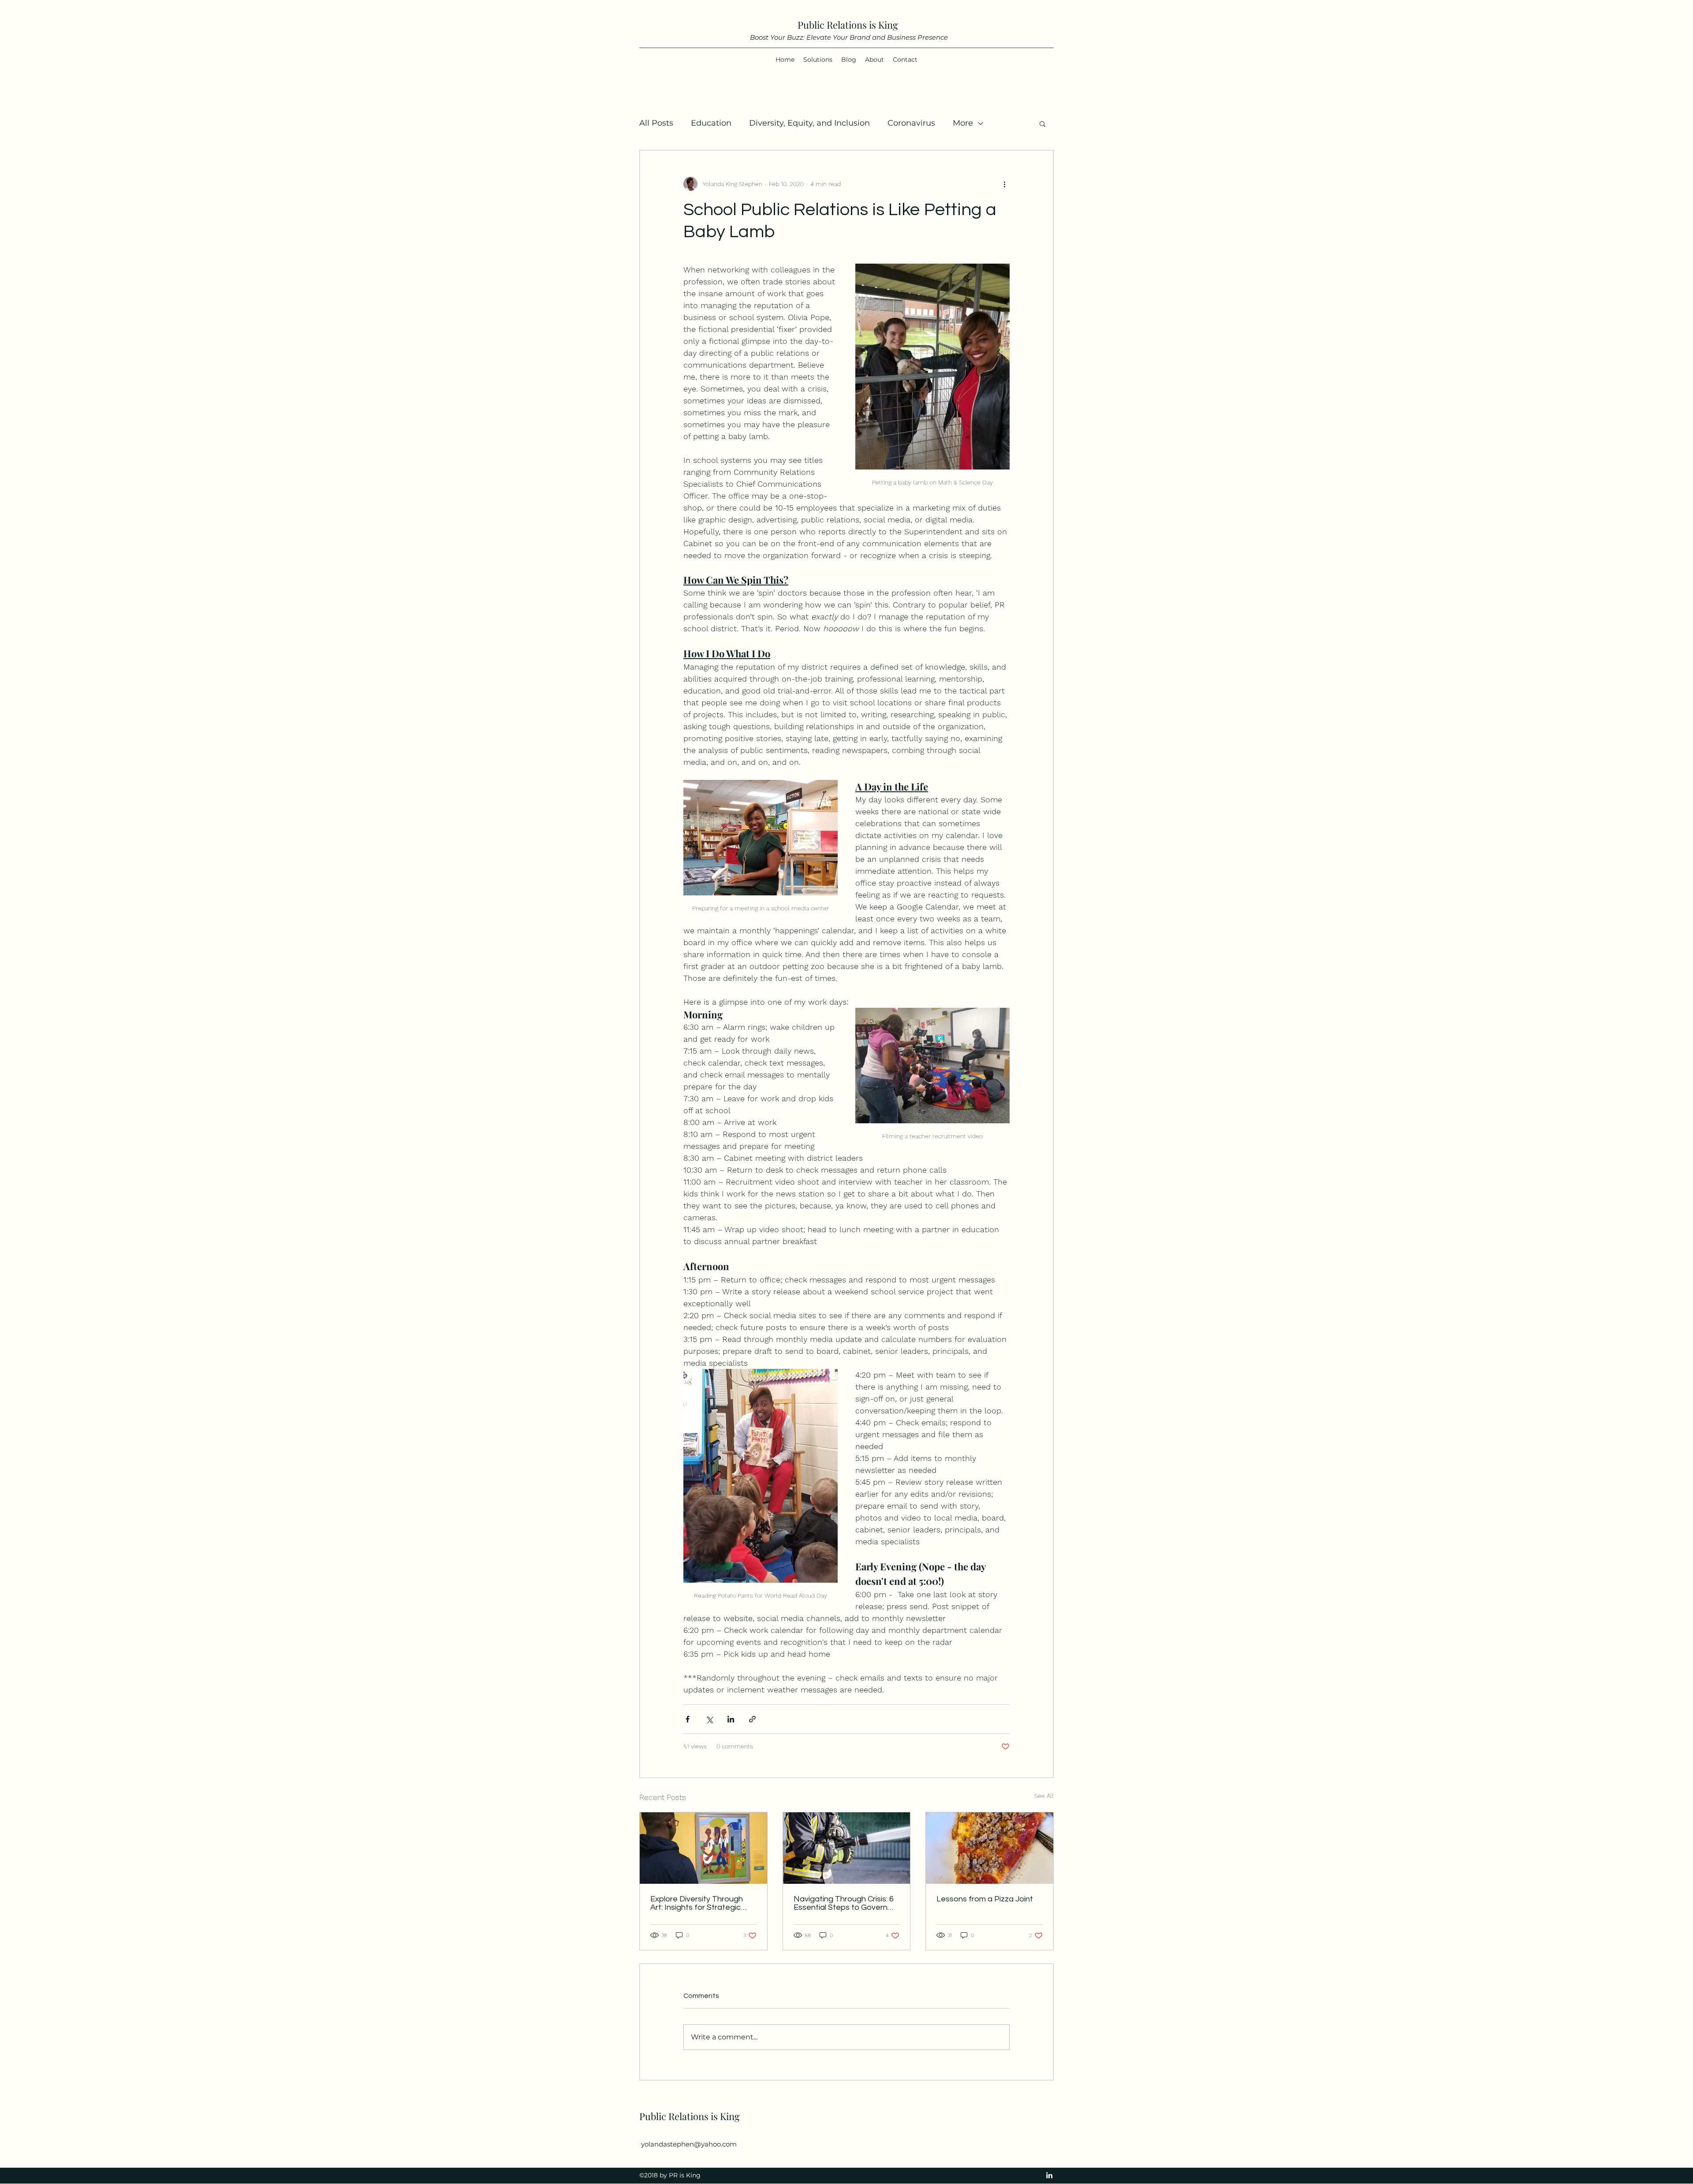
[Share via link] (752, 1719)
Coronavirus (911, 123)
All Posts (656, 123)
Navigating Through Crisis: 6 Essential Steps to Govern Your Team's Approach (844, 1903)
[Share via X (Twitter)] (709, 1719)
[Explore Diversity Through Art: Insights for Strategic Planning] (703, 1848)
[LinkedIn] (1049, 2175)
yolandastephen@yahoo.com (689, 2144)
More (963, 123)
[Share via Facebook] (688, 1719)
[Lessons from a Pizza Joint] (990, 1848)
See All (1044, 1796)
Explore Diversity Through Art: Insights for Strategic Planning (697, 1903)
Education (711, 123)
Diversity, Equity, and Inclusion (809, 123)
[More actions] (1004, 184)
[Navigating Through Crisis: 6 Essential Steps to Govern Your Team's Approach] (847, 1848)
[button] (1042, 123)
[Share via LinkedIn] (731, 1719)
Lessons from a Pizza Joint (985, 1899)
